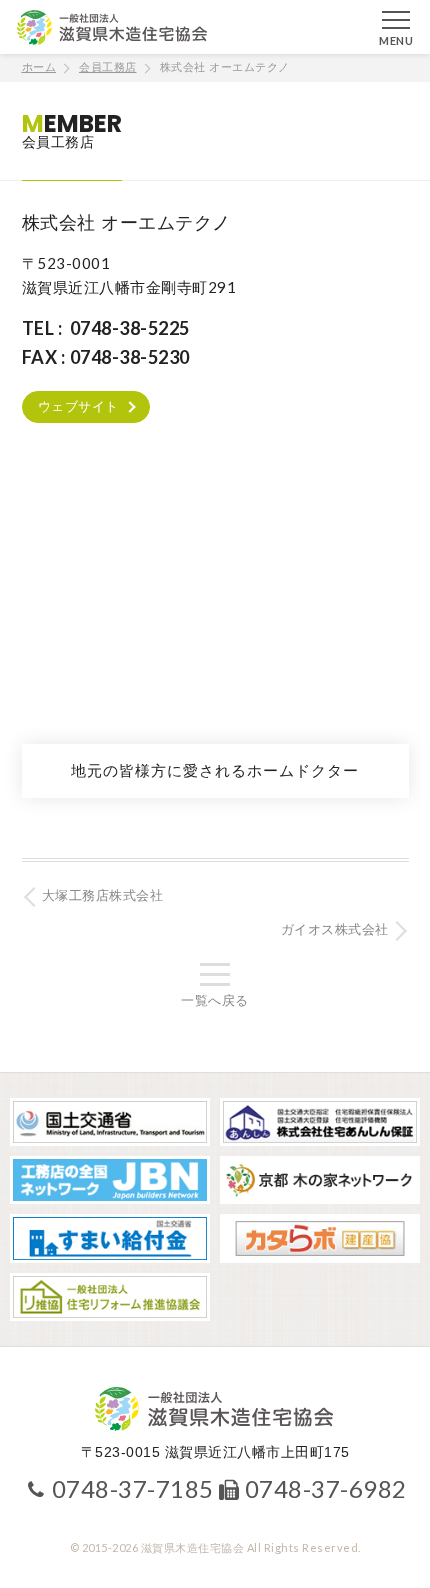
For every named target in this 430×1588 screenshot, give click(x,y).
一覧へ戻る (215, 1000)
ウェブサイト (78, 406)
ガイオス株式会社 (335, 929)
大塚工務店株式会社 (103, 895)
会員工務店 (108, 67)
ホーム (39, 67)
